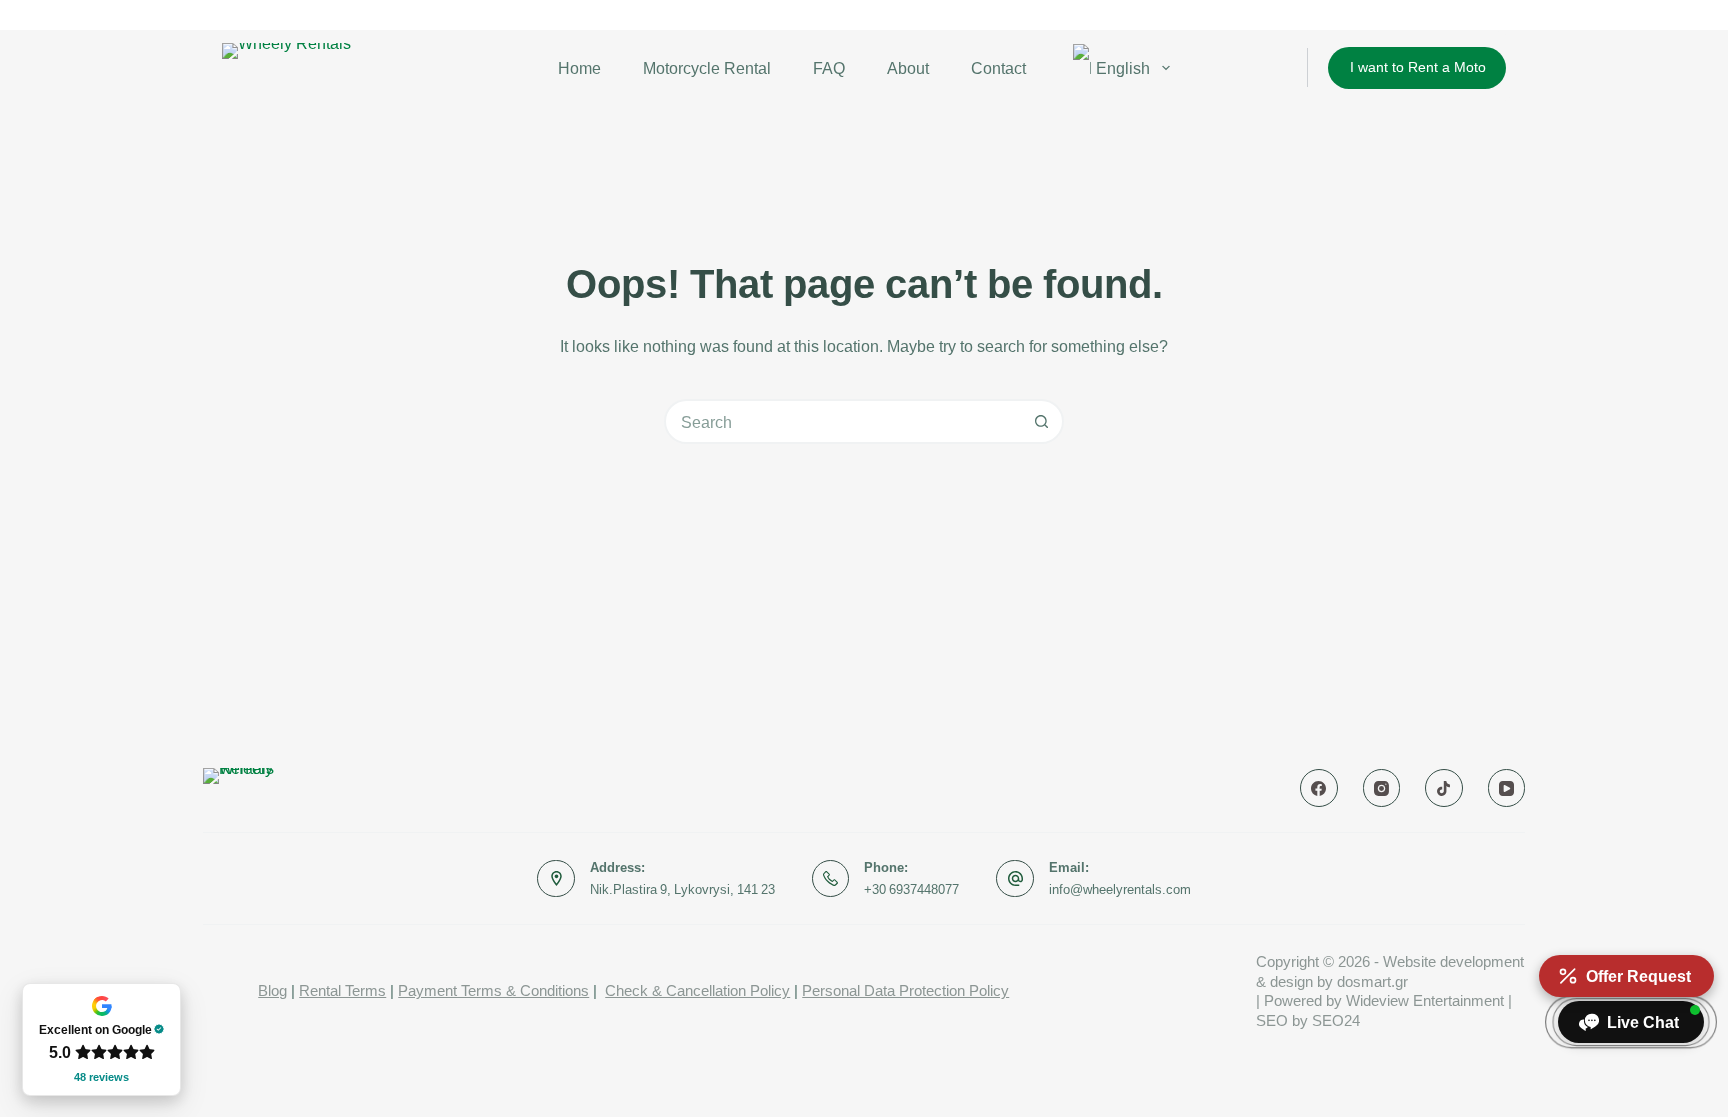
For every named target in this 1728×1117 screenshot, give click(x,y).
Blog (272, 990)
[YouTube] (1507, 788)
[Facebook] (1319, 788)
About (908, 68)
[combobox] (843, 421)
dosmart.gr (1372, 981)
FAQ (829, 68)
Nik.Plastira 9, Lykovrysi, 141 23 (682, 889)
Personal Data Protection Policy (905, 990)
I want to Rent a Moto (1418, 66)
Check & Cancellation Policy (697, 990)
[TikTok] (1444, 788)
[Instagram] (1382, 788)
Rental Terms (342, 990)
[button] (1631, 1022)
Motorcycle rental (707, 68)
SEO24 (1336, 1020)
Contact (998, 68)
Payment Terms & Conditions (493, 990)
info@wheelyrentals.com (1120, 889)
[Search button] (1041, 421)
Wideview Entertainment (1425, 1000)
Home (579, 68)
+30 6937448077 (911, 889)
